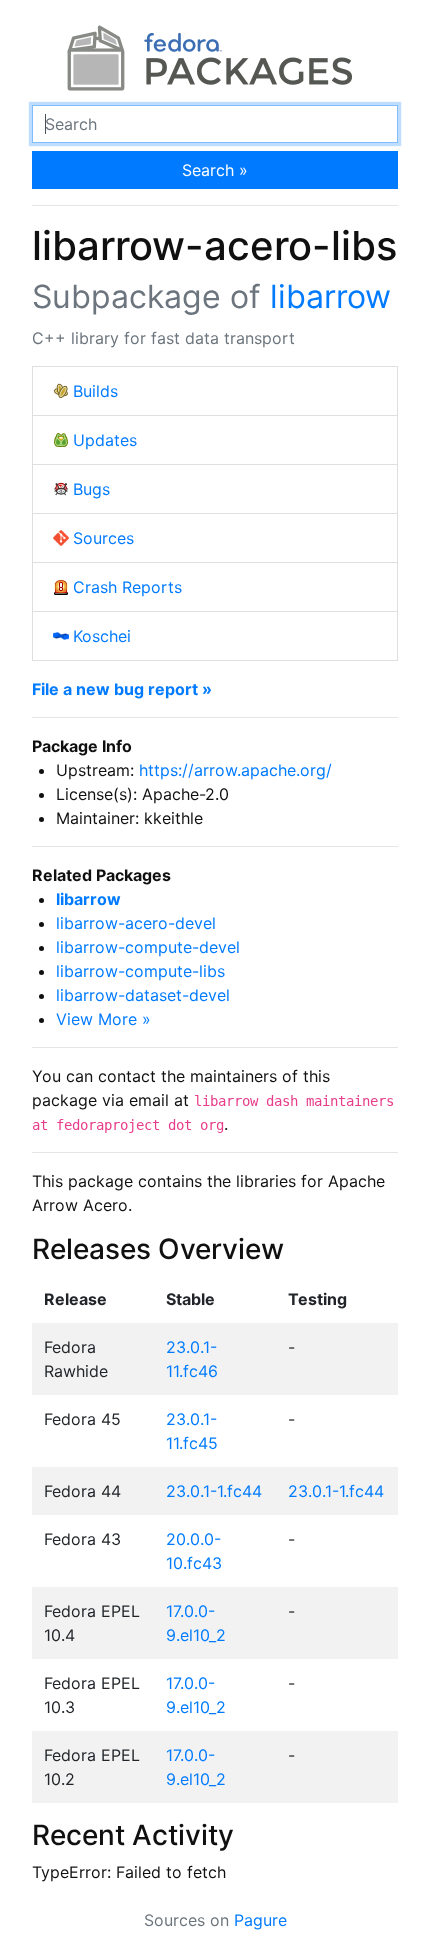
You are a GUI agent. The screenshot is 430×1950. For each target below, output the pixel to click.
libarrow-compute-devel (148, 947)
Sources (103, 538)
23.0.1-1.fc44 (214, 1491)
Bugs (91, 489)
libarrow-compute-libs (140, 971)
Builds (95, 391)
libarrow (330, 296)
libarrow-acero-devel (136, 923)
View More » (103, 1019)
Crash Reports (127, 587)
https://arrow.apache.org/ (235, 770)
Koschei (102, 636)
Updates (105, 440)
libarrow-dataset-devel (143, 995)
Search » (215, 170)
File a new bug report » (122, 689)
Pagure (260, 1920)
